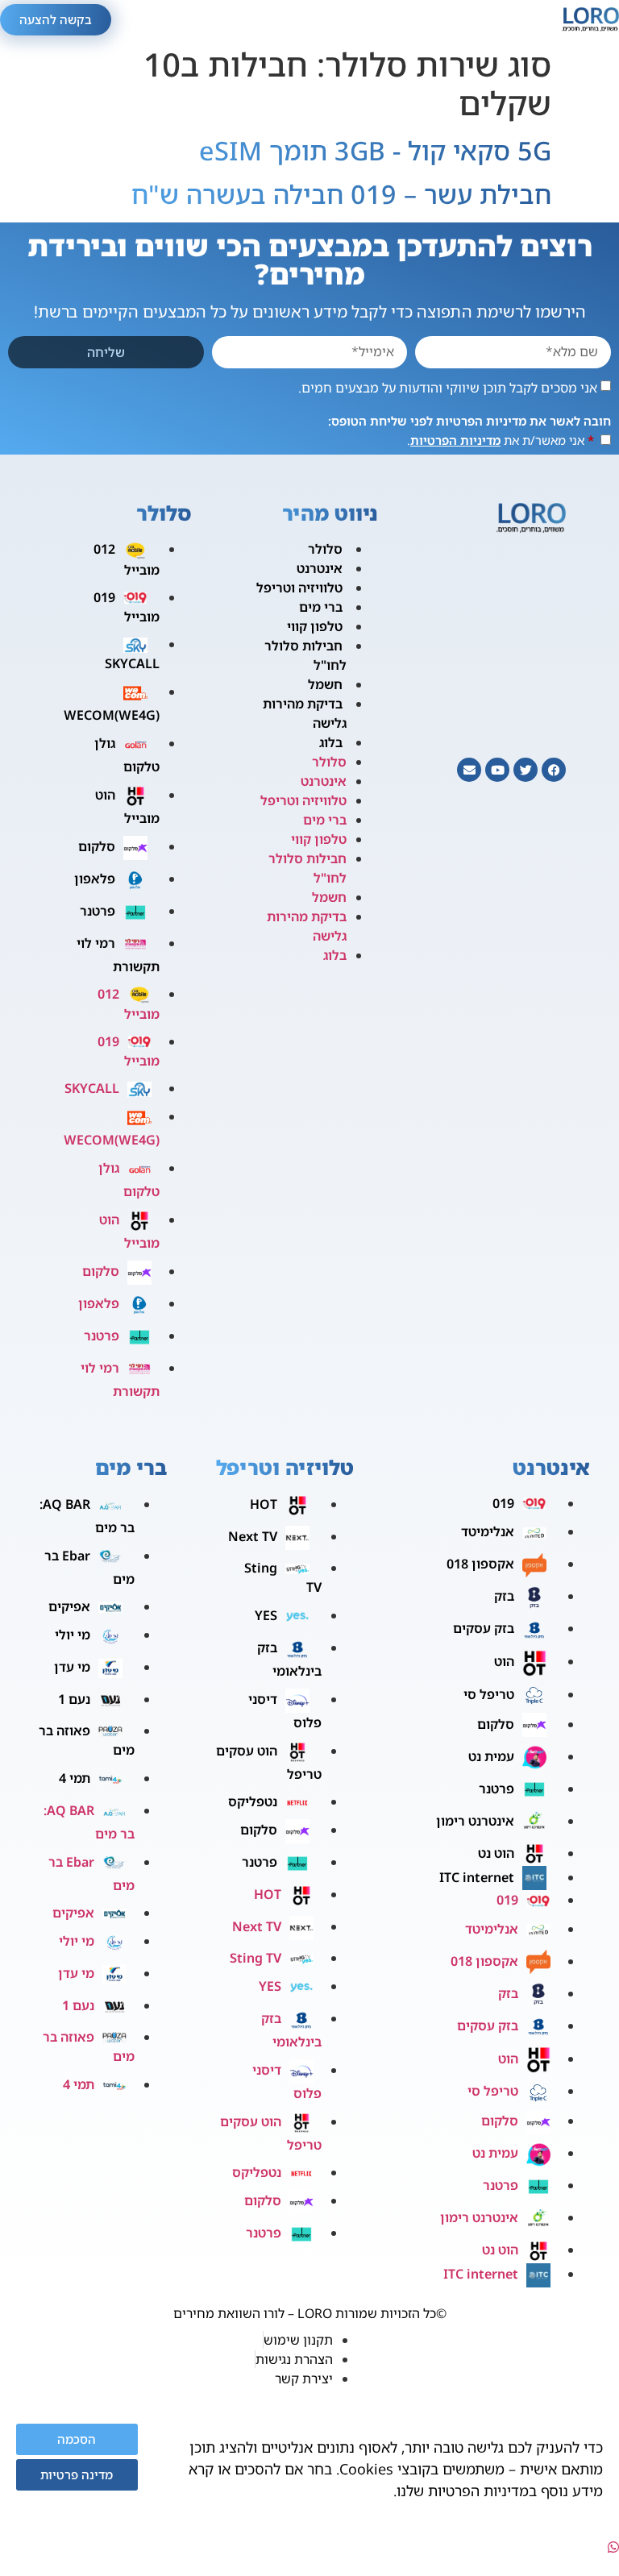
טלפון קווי (315, 626)
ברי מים (321, 607)
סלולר (325, 549)
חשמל (325, 684)
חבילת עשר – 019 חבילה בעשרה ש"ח (341, 194)
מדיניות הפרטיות (455, 440)
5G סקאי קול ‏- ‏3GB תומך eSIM (375, 150)
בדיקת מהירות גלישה (305, 713)
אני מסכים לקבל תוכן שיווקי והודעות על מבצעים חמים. (448, 387)
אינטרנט (320, 568)
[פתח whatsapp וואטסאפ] (613, 2547)
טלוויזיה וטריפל (299, 588)
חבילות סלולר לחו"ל (305, 655)
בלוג (331, 742)
